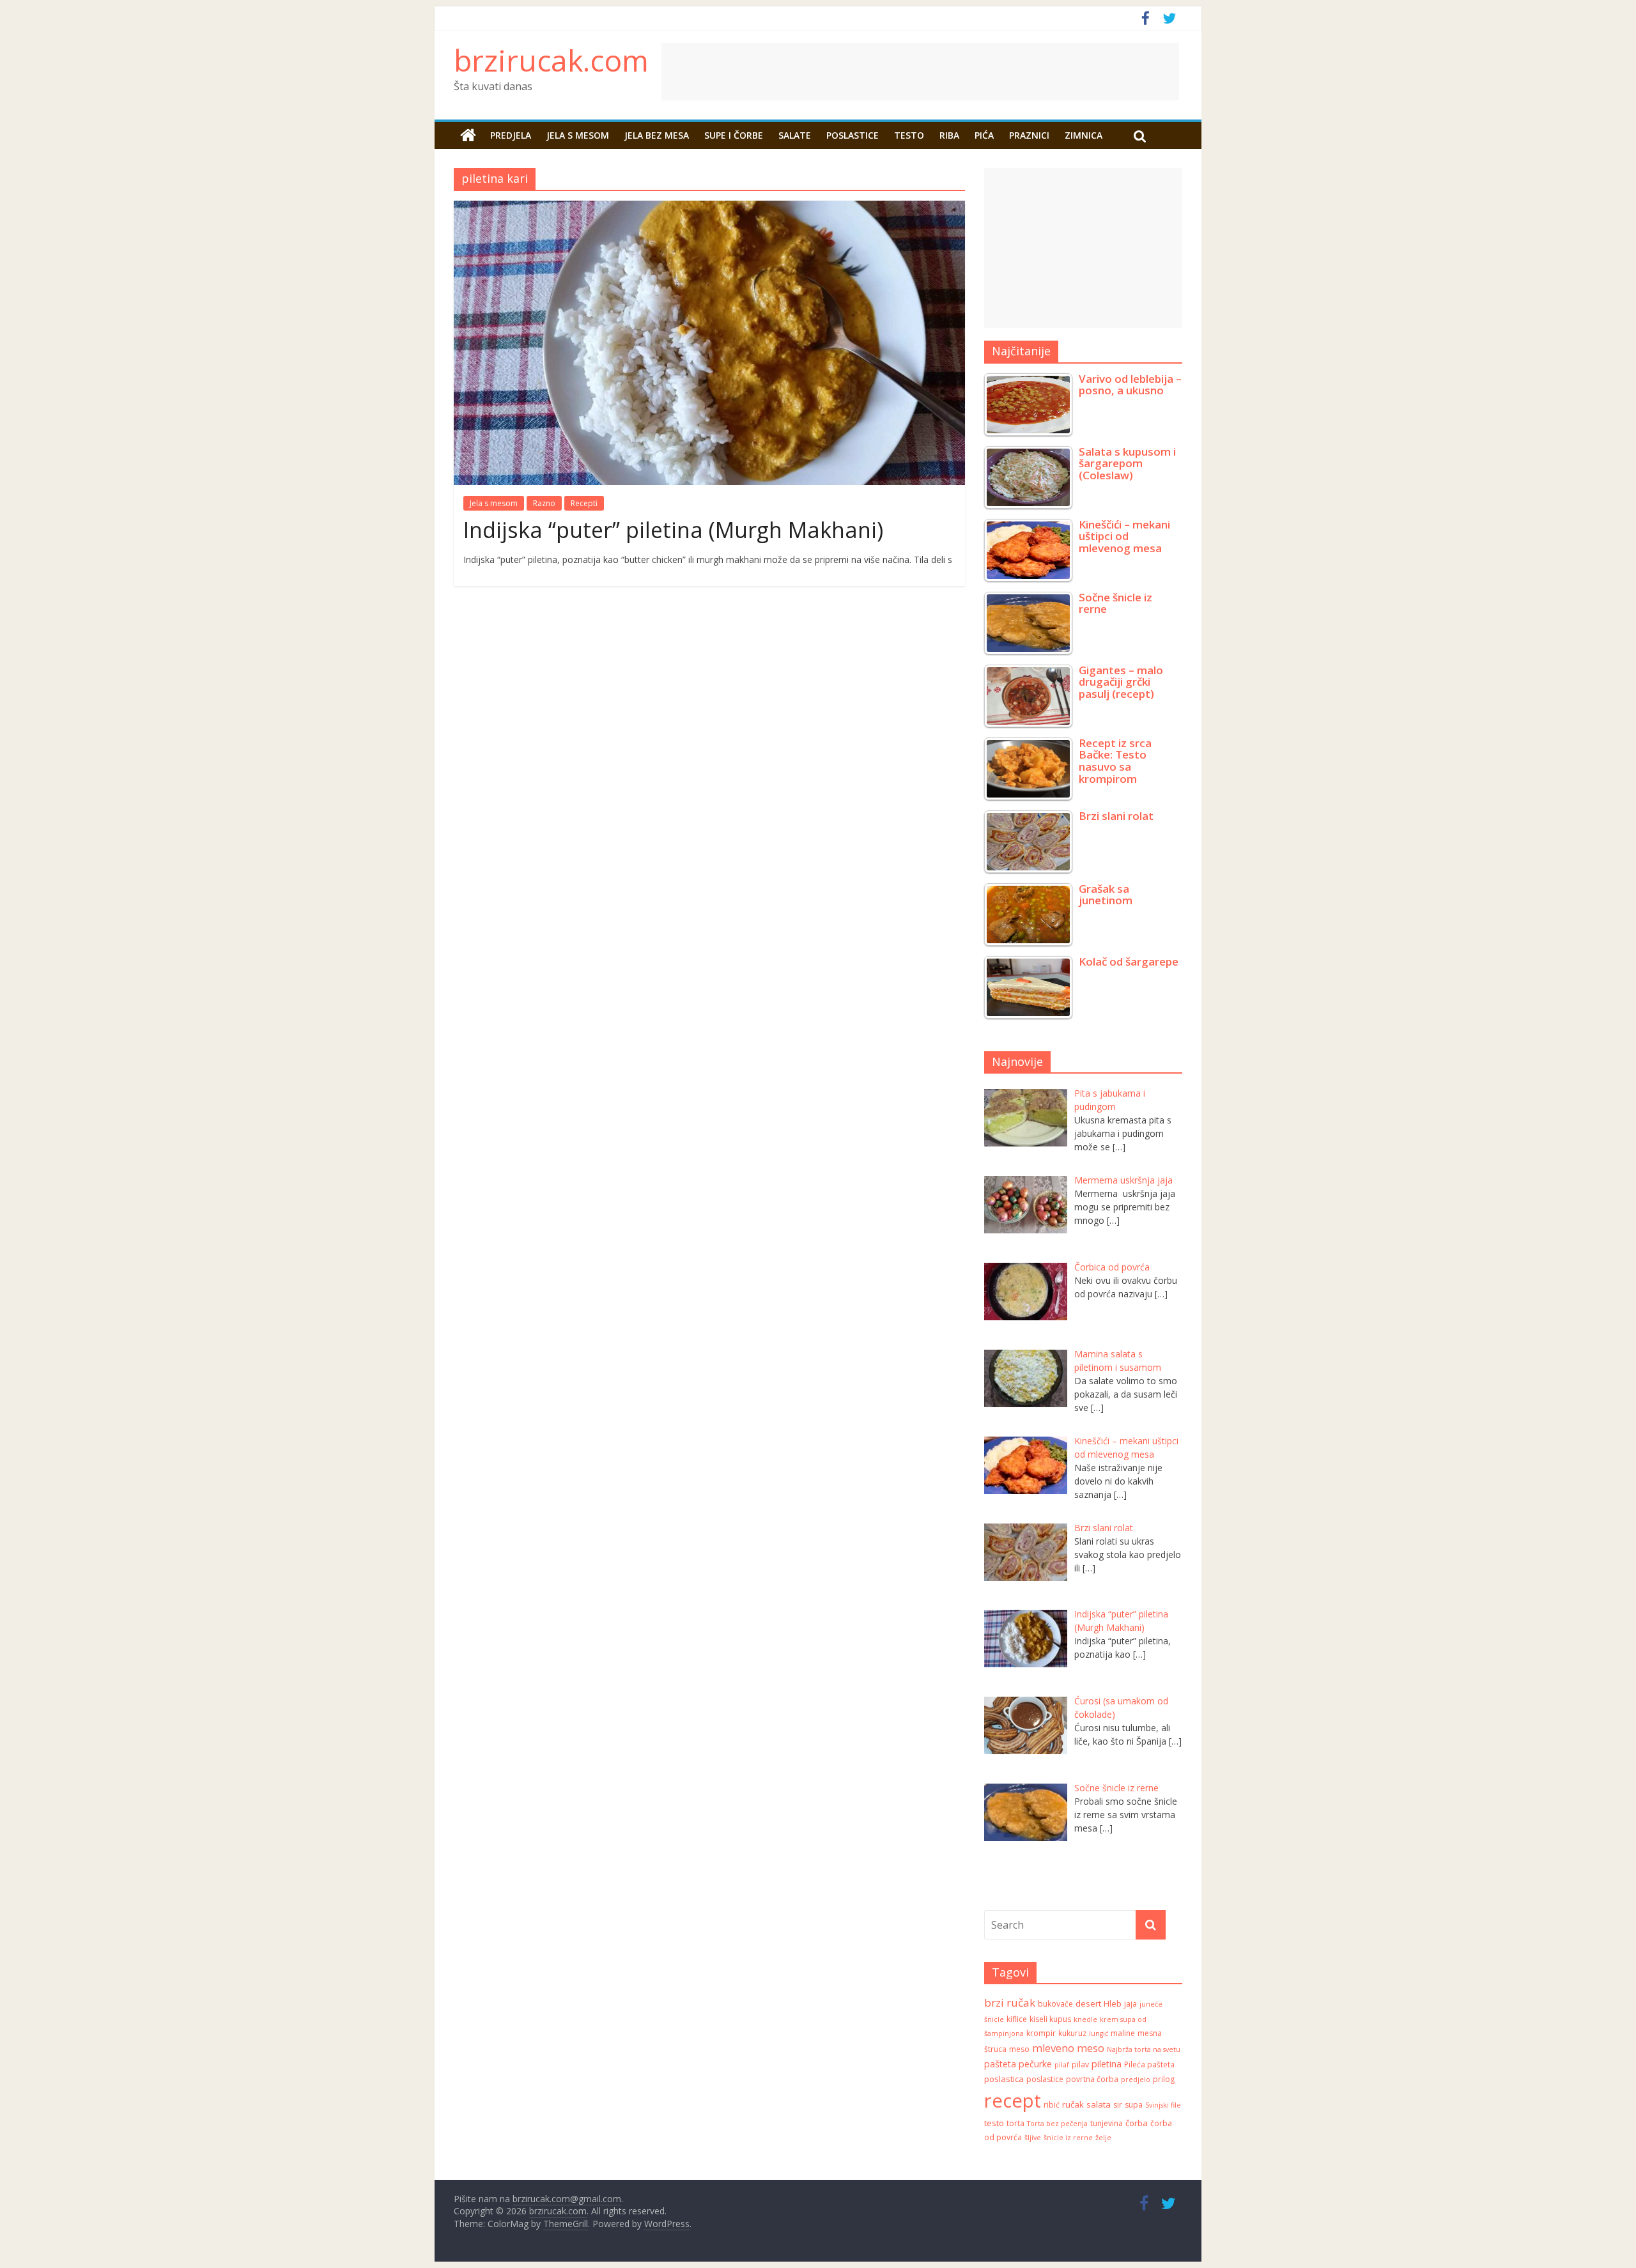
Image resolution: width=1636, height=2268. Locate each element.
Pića (984, 135)
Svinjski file (1163, 2105)
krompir (1041, 2033)
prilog (1164, 2079)
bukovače (1055, 2004)
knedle (1085, 2019)
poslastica (1004, 2079)
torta (1015, 2123)
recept (1013, 2101)
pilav (1080, 2064)
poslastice (1045, 2079)
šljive (1033, 2138)
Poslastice (853, 135)
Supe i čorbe (734, 135)
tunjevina (1107, 2123)
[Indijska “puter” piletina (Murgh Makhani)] (709, 208)
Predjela (511, 135)
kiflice (1017, 2019)
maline (1123, 2033)
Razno (544, 503)
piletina (1107, 2064)
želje (1103, 2138)
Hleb (1113, 2003)
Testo (909, 135)
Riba (949, 135)
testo (994, 2123)
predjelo (1136, 2079)
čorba (1137, 2123)
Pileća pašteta (1149, 2064)
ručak (1073, 2104)
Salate (795, 135)
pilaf (1062, 2065)
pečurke (1035, 2064)
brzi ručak (1010, 2002)
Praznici (1029, 135)
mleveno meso (1068, 2048)
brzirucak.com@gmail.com (567, 2199)
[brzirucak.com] (468, 135)
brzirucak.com (551, 60)
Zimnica (1084, 135)
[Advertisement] (1026, 72)
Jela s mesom (578, 135)
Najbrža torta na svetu (1144, 2049)
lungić (1099, 2033)
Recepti (584, 503)
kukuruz (1072, 2033)
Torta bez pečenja (1057, 2124)
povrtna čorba (1092, 2079)
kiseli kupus (1050, 2019)
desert (1088, 2003)
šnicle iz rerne (1068, 2138)
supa (1134, 2105)
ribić (1052, 2105)
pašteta (1000, 2064)
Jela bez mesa (657, 135)
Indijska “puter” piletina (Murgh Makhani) (673, 530)
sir (1118, 2105)
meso (1019, 2049)
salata (1099, 2104)
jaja (1131, 2004)
